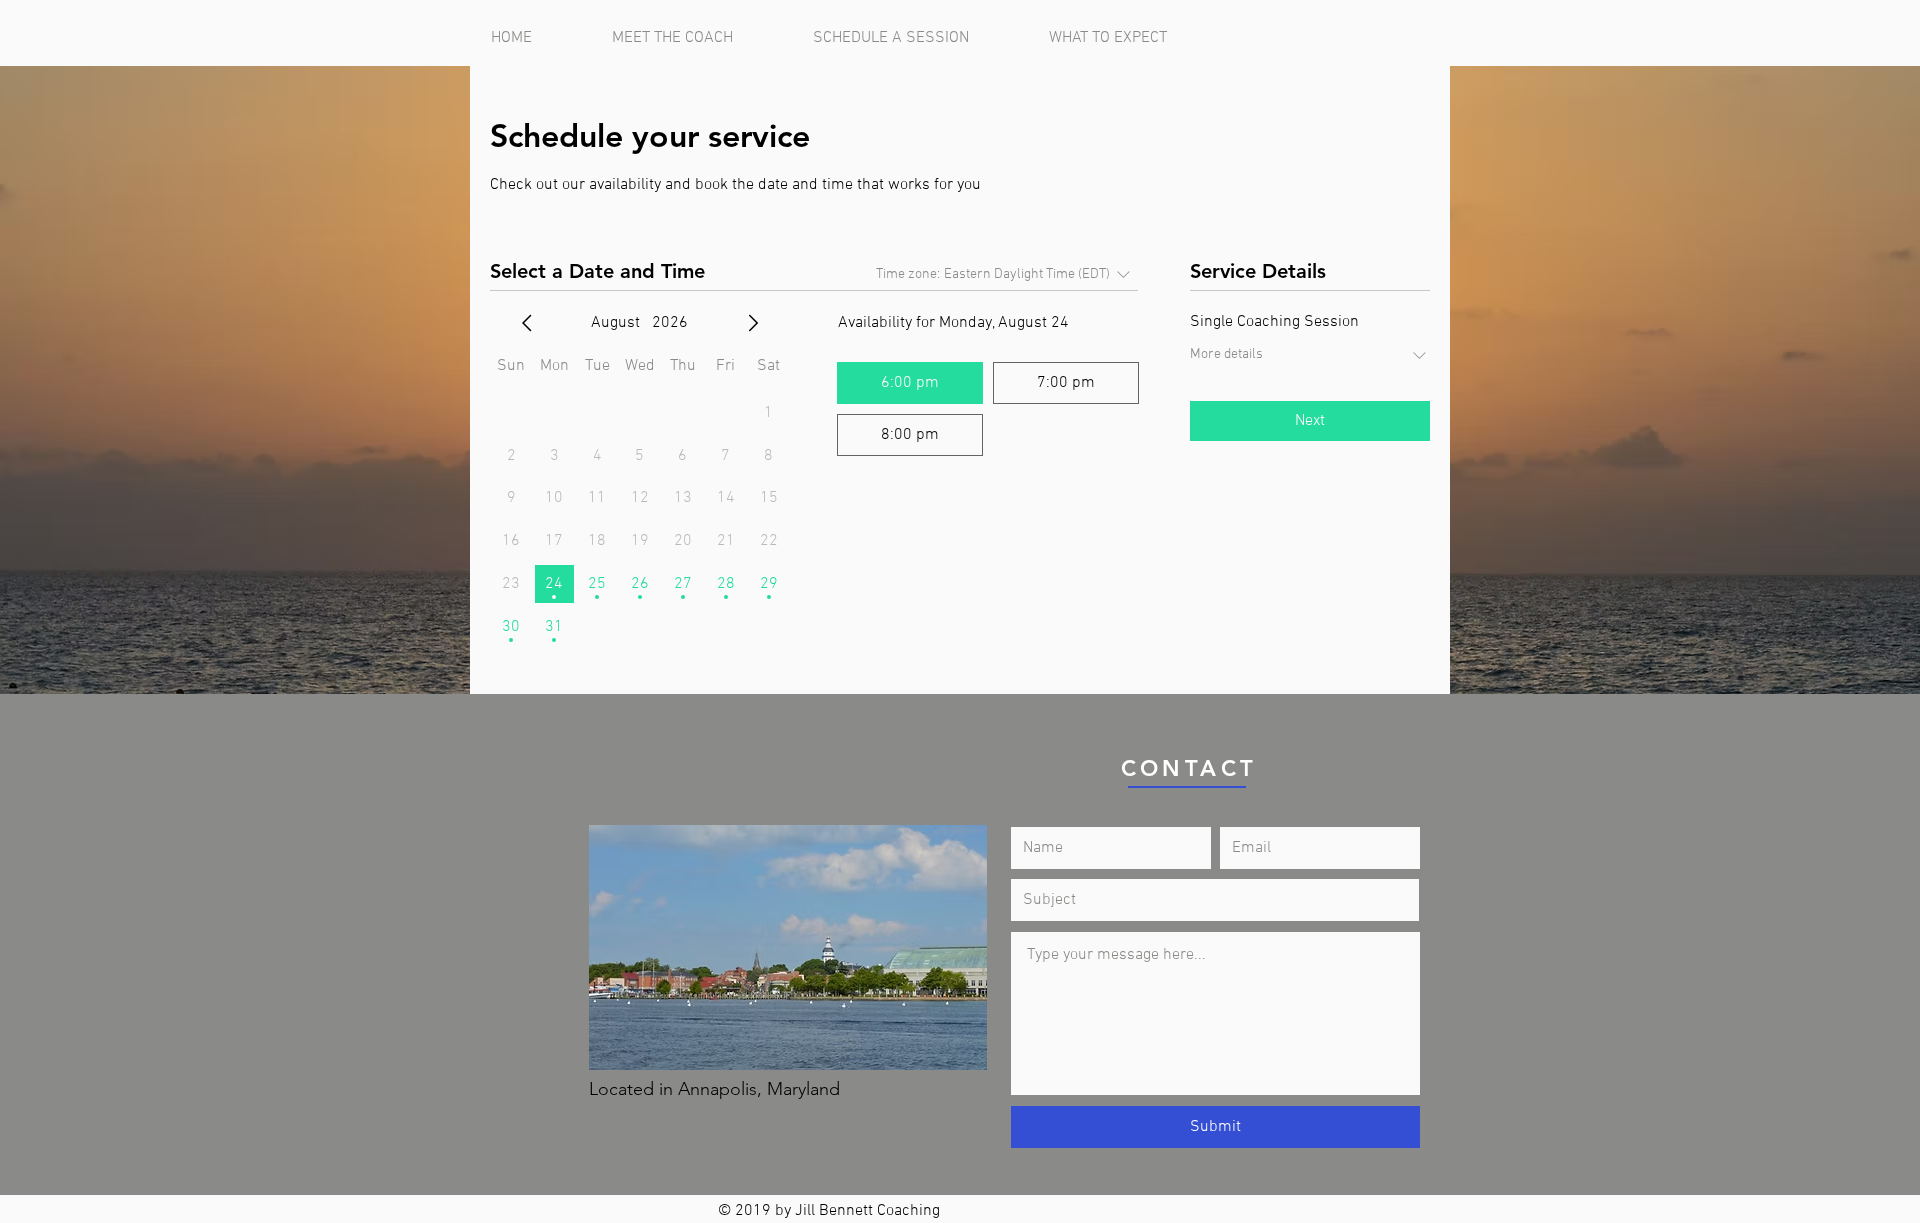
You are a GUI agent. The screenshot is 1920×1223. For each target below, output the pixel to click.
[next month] (753, 323)
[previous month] (527, 323)
